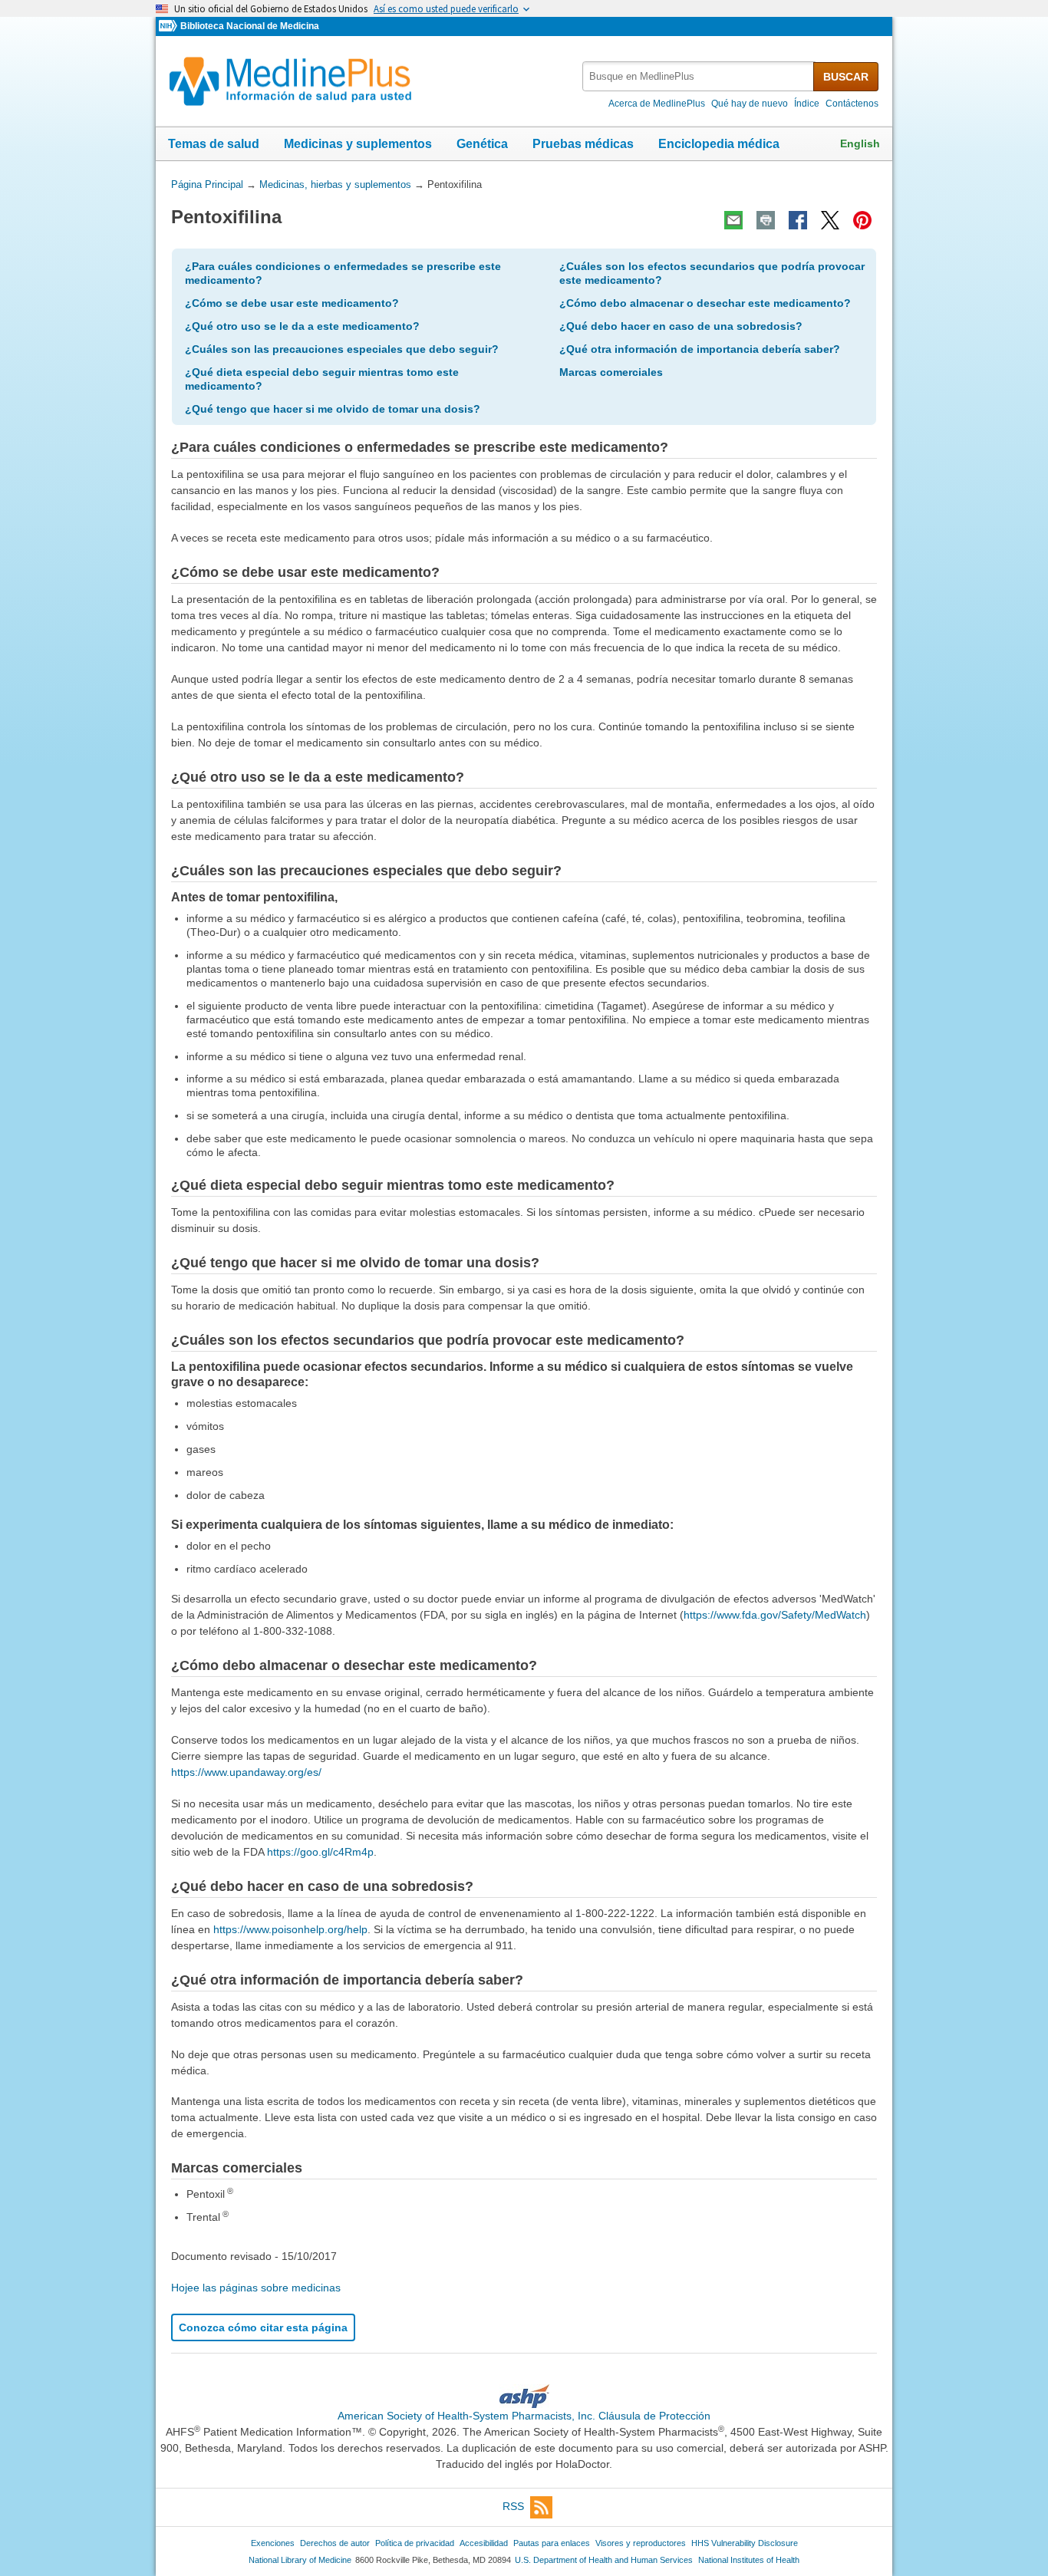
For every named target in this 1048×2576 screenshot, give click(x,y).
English (860, 143)
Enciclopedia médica (719, 144)
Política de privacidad (415, 2543)
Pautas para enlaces (552, 2543)
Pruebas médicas (583, 144)
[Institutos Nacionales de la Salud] (170, 26)
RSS (513, 2507)
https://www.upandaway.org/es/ (246, 1772)
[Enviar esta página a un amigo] (733, 220)
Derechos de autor (335, 2543)
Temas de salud (214, 144)
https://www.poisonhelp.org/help (290, 1929)
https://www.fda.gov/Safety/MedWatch (775, 1615)
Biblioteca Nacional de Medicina (250, 26)
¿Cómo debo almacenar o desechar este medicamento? (705, 303)
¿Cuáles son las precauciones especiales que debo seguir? (342, 349)
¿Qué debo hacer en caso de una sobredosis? (681, 326)
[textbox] (699, 76)
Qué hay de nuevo (750, 104)
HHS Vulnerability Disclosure (745, 2543)
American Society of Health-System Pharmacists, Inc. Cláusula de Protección (524, 2416)
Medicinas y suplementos (358, 144)
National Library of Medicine (300, 2560)
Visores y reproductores (641, 2543)
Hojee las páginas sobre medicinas (256, 2288)
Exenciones (273, 2543)
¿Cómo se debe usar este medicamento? (292, 303)
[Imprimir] (766, 220)
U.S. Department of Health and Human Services (604, 2560)
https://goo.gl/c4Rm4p (320, 1852)
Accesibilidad (484, 2543)
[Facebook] (798, 220)
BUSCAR (846, 77)
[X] (830, 220)
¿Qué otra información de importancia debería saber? (700, 349)
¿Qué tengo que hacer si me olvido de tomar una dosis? (333, 409)
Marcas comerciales (611, 372)
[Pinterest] (862, 220)
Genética (482, 144)
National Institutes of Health (749, 2560)
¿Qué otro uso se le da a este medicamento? (302, 326)
